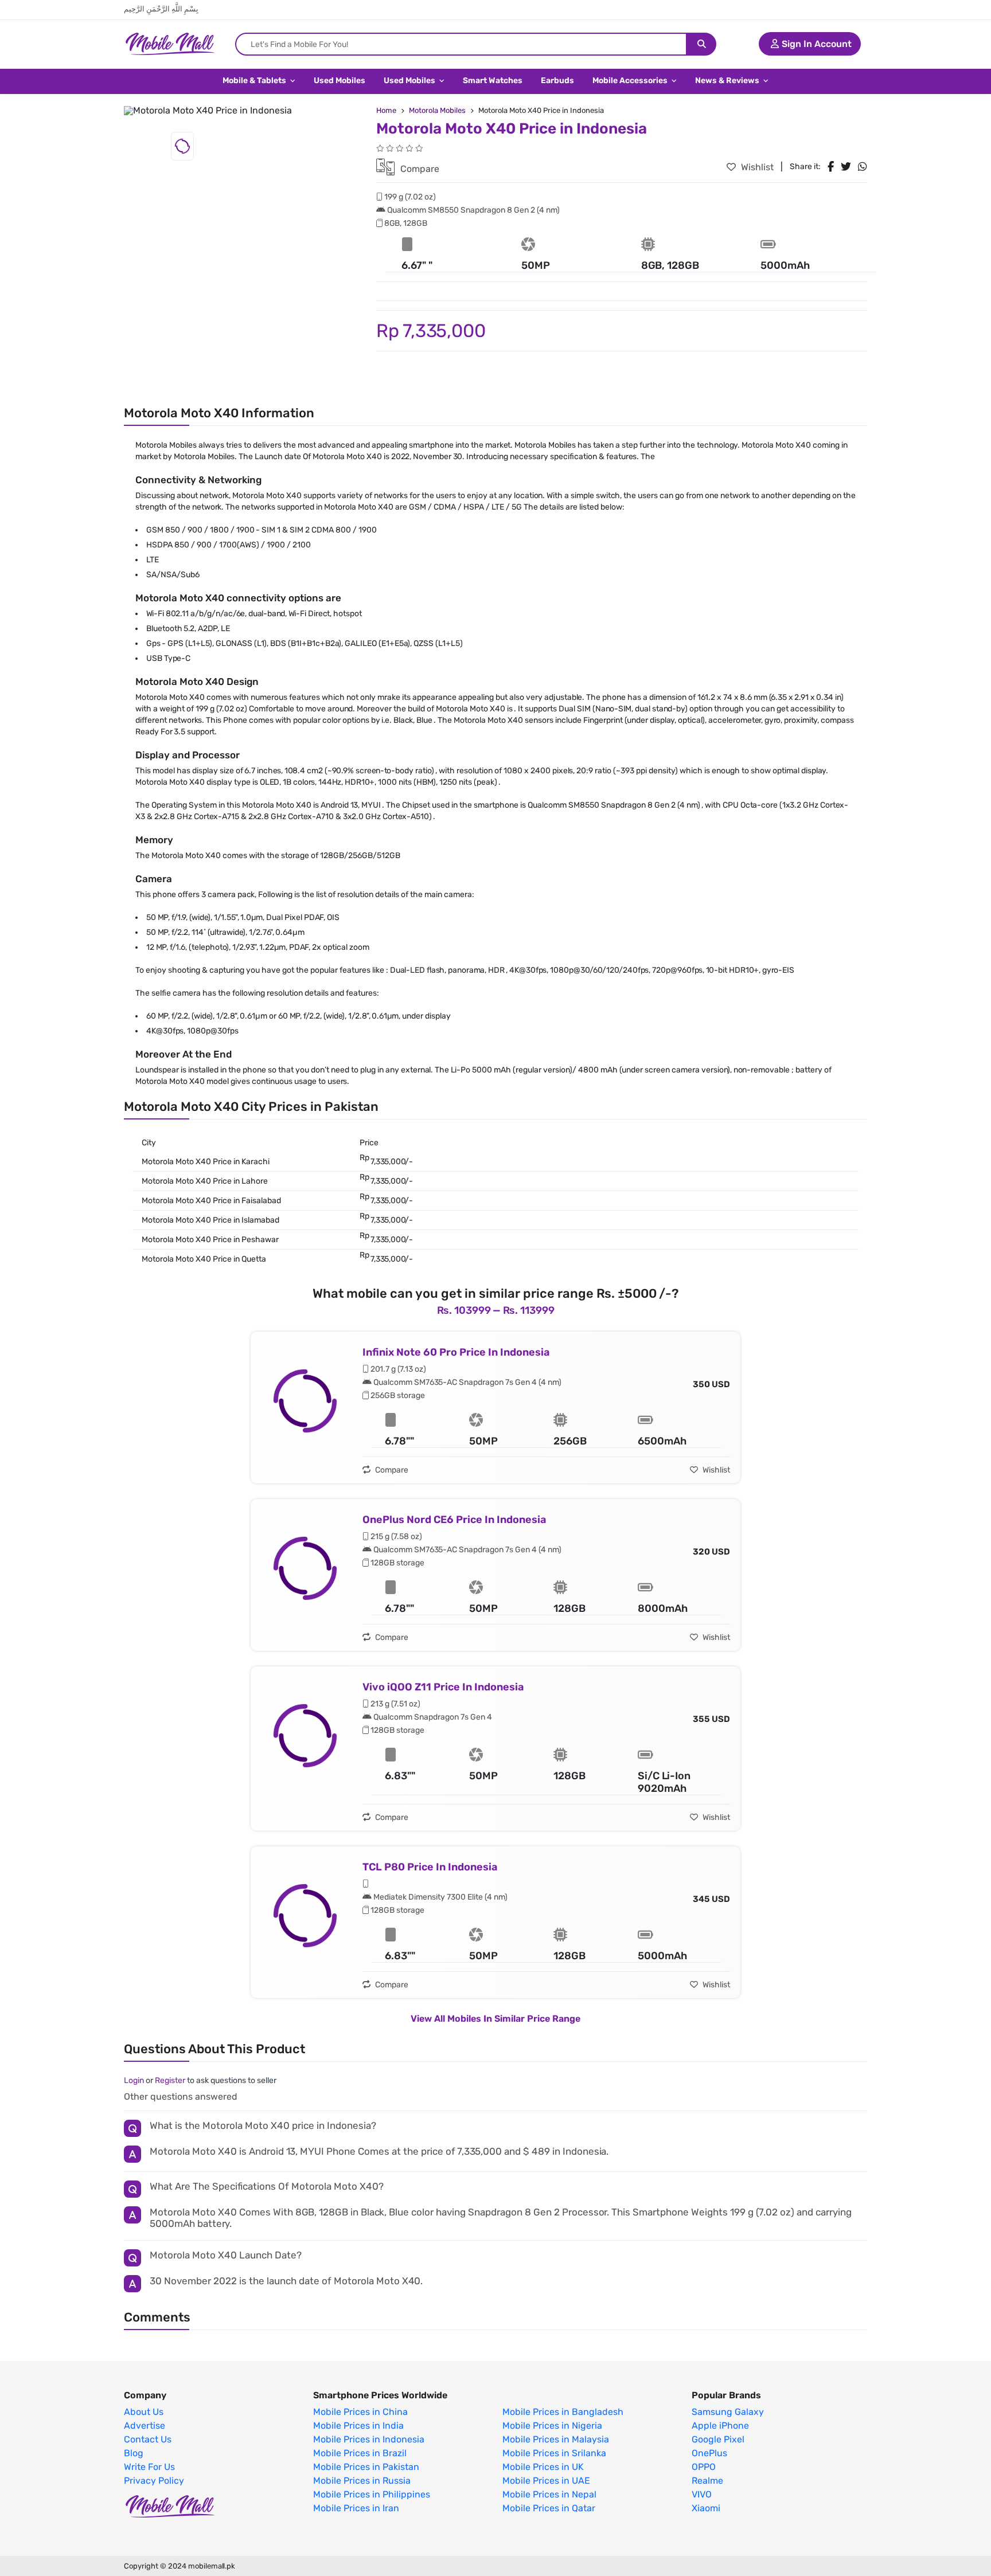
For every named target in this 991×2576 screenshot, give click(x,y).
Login (134, 2080)
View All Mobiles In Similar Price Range (495, 2019)
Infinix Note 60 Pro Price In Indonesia (456, 1352)
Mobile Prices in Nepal (549, 2495)
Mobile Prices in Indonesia (369, 2440)
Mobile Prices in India (358, 2426)
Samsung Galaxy (728, 2412)
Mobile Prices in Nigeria (552, 2426)
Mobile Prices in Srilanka (554, 2453)
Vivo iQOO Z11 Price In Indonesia (443, 1687)
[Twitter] (846, 167)
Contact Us (148, 2440)
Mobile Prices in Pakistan (366, 2467)
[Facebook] (831, 167)
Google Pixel (718, 2440)
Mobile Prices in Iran (356, 2508)
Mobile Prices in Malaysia (556, 2440)
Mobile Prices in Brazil (360, 2453)
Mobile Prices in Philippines (372, 2495)
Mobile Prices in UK (543, 2467)
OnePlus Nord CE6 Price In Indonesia (454, 1520)
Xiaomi (706, 2508)
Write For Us (149, 2467)
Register (170, 2080)
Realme (707, 2481)
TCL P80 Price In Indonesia (430, 1867)
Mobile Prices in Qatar (549, 2508)
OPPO (704, 2467)
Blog (134, 2453)
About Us (144, 2412)
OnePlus (709, 2453)
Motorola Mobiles (437, 110)
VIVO (702, 2495)
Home (386, 110)
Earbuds (557, 81)
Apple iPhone (720, 2426)
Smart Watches (493, 81)
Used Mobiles (340, 81)
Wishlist (756, 167)
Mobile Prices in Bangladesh (563, 2412)
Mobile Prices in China (360, 2412)
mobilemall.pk (212, 2566)
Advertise (145, 2426)
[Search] (702, 44)
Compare (419, 169)
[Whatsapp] (863, 167)
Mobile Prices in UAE (546, 2481)
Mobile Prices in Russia (362, 2481)
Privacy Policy (154, 2481)
